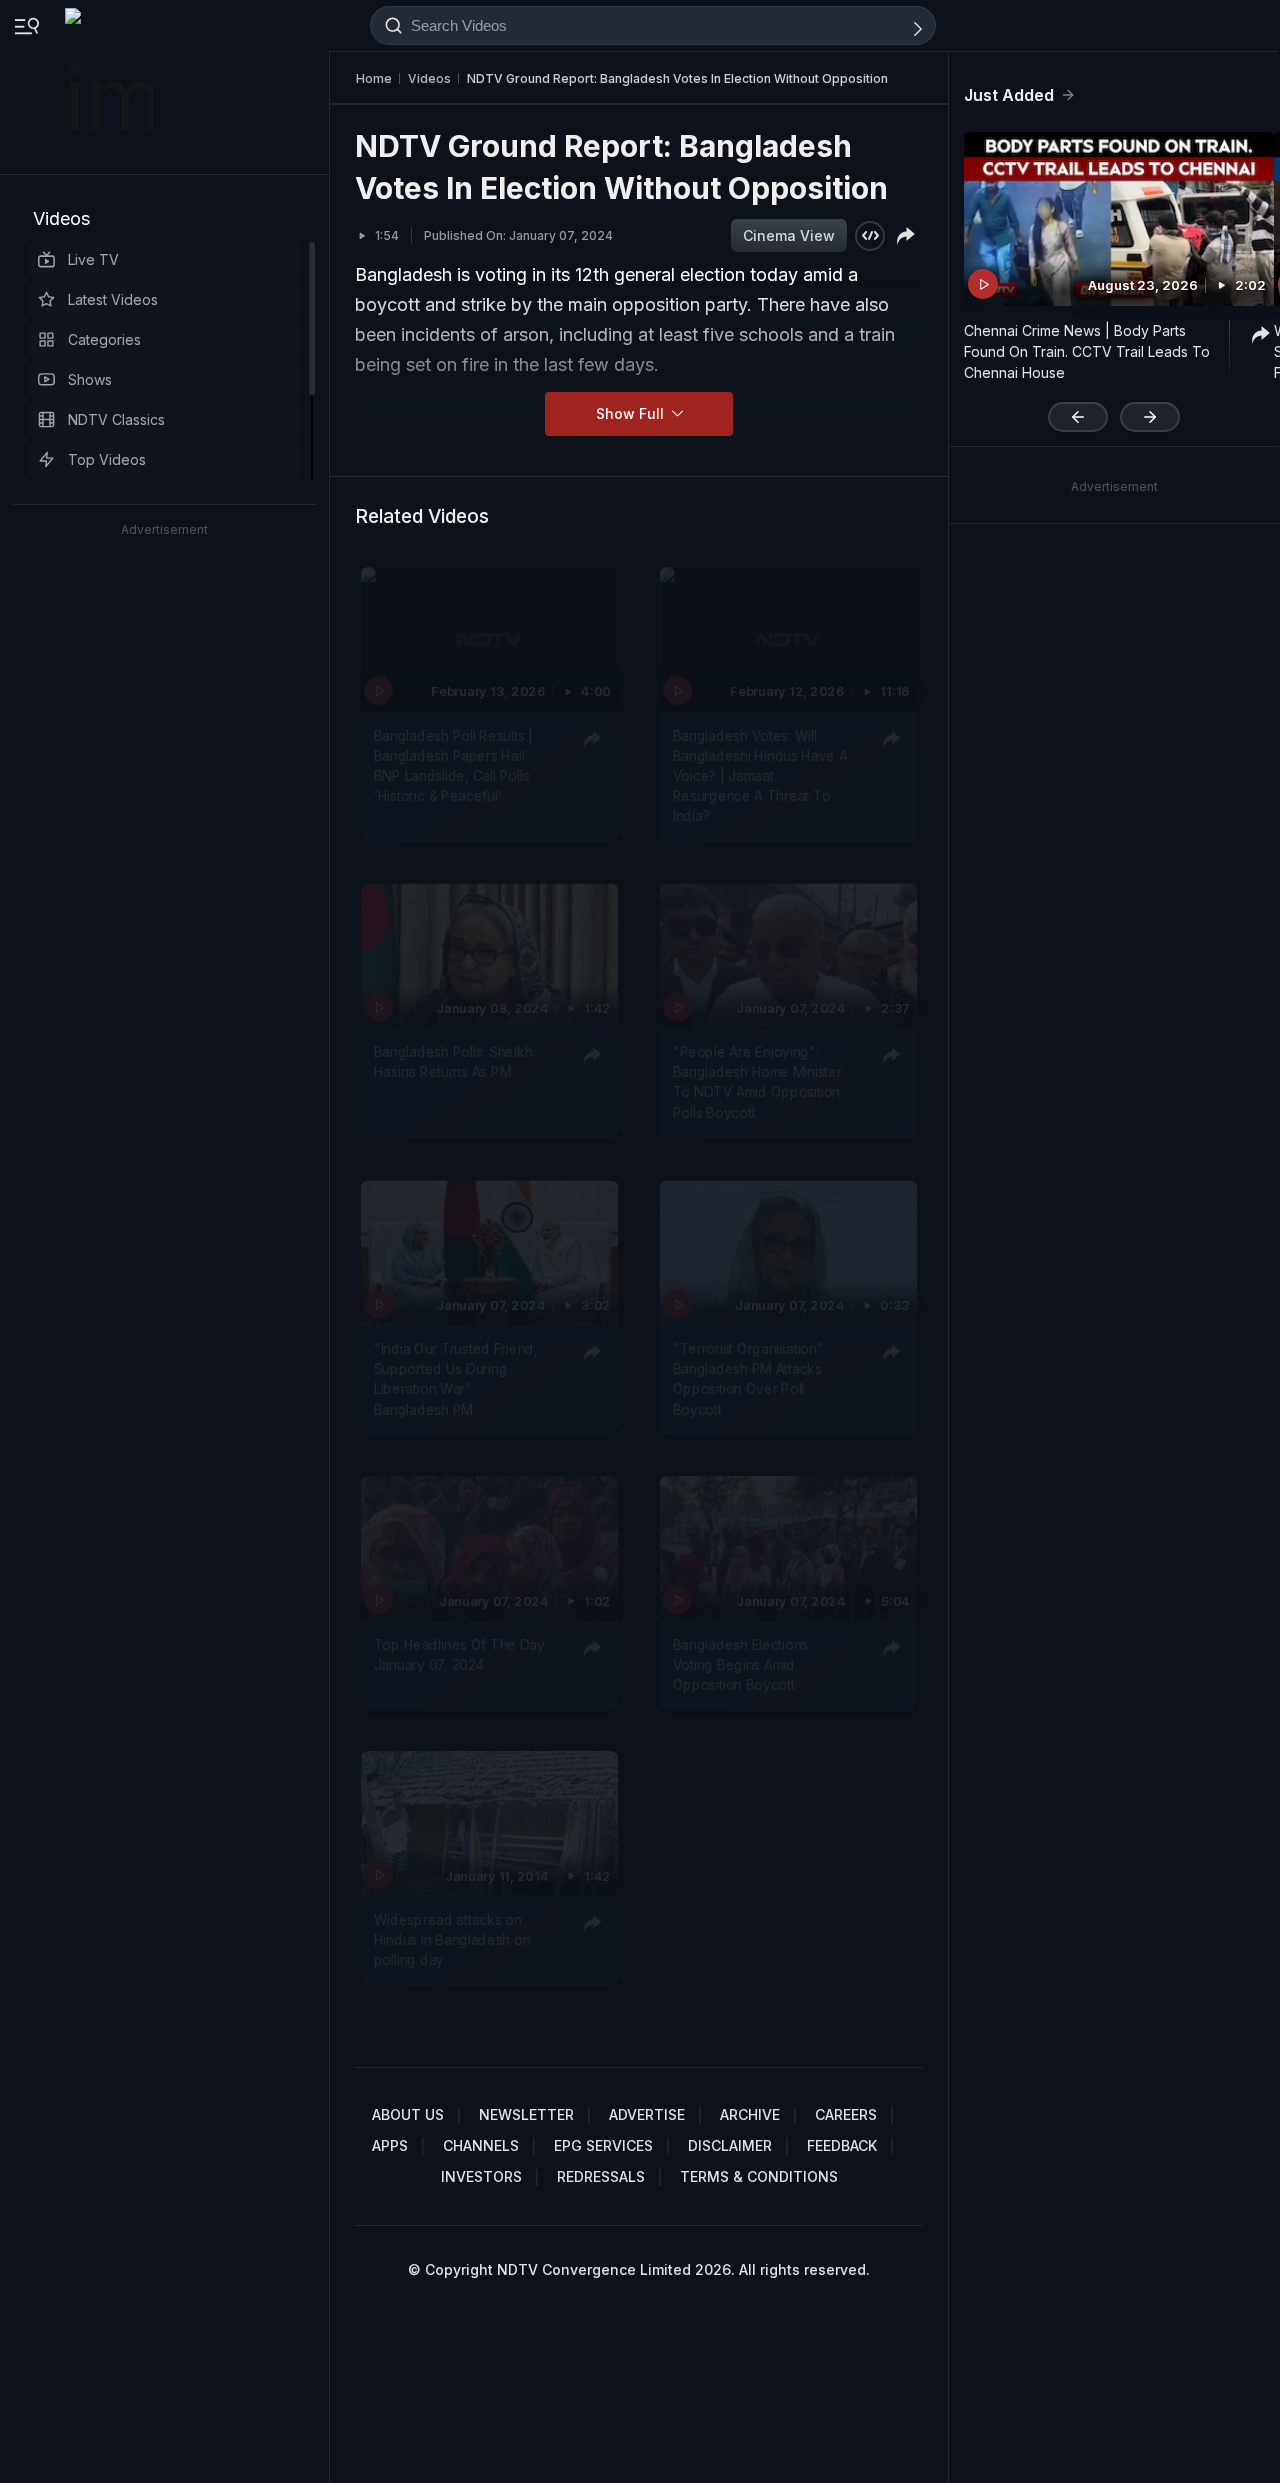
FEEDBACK (842, 2145)
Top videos (107, 459)
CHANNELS (481, 2145)
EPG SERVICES (603, 2145)
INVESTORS (481, 2176)
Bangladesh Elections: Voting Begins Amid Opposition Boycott (742, 1664)
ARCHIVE (750, 2114)
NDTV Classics (116, 419)
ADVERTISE (647, 2114)
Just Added (1009, 95)
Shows (90, 379)
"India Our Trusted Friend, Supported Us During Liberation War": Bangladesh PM (456, 1379)
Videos (61, 218)
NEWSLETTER (526, 2114)
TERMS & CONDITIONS (759, 2176)
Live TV (93, 259)
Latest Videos (113, 299)
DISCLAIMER (730, 2145)
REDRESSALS (601, 2176)
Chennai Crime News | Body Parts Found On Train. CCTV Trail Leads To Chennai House (1087, 351)
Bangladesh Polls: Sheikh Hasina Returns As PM (453, 1062)
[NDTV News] (111, 87)
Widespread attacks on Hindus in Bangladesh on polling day (452, 1940)
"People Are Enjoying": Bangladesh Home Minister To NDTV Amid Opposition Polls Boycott (757, 1082)
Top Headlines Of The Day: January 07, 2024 (461, 1654)
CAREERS (846, 2114)
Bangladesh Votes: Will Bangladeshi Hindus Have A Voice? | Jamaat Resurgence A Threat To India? (760, 775)
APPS (390, 2145)
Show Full (632, 413)
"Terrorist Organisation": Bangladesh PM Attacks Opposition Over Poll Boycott (750, 1379)
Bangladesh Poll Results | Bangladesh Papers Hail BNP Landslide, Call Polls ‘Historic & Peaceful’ (453, 765)
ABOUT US (408, 2114)
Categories (104, 339)
